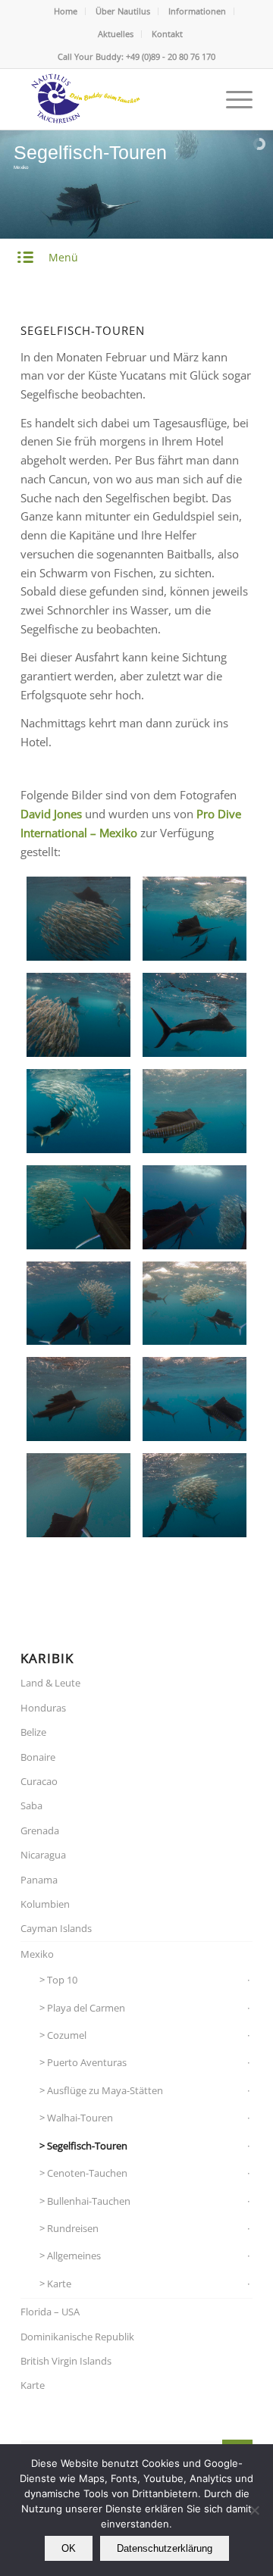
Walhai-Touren (80, 2118)
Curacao (39, 1781)
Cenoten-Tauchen (87, 2173)
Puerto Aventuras (87, 2062)
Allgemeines (74, 2256)
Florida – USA (50, 2312)
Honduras (43, 1708)
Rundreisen (73, 2228)
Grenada (40, 1830)
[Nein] (254, 2510)
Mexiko (37, 1954)
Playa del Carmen (86, 2008)
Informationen (197, 11)
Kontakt (167, 34)
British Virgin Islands (66, 2361)
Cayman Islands (56, 1928)
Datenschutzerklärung (165, 2548)
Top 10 (62, 1980)
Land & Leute (50, 1683)
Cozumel (67, 2035)
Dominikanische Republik (77, 2337)
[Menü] (232, 99)
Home (66, 11)
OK (69, 2548)
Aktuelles (116, 34)
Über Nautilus (123, 11)
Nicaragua (43, 1855)
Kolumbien (45, 1904)
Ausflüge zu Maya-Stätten (105, 2090)
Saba (31, 1805)
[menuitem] (66, 11)
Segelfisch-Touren (87, 2146)
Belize (33, 1732)
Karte (59, 2284)
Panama (39, 1880)
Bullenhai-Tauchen (89, 2201)
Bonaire (38, 1757)
